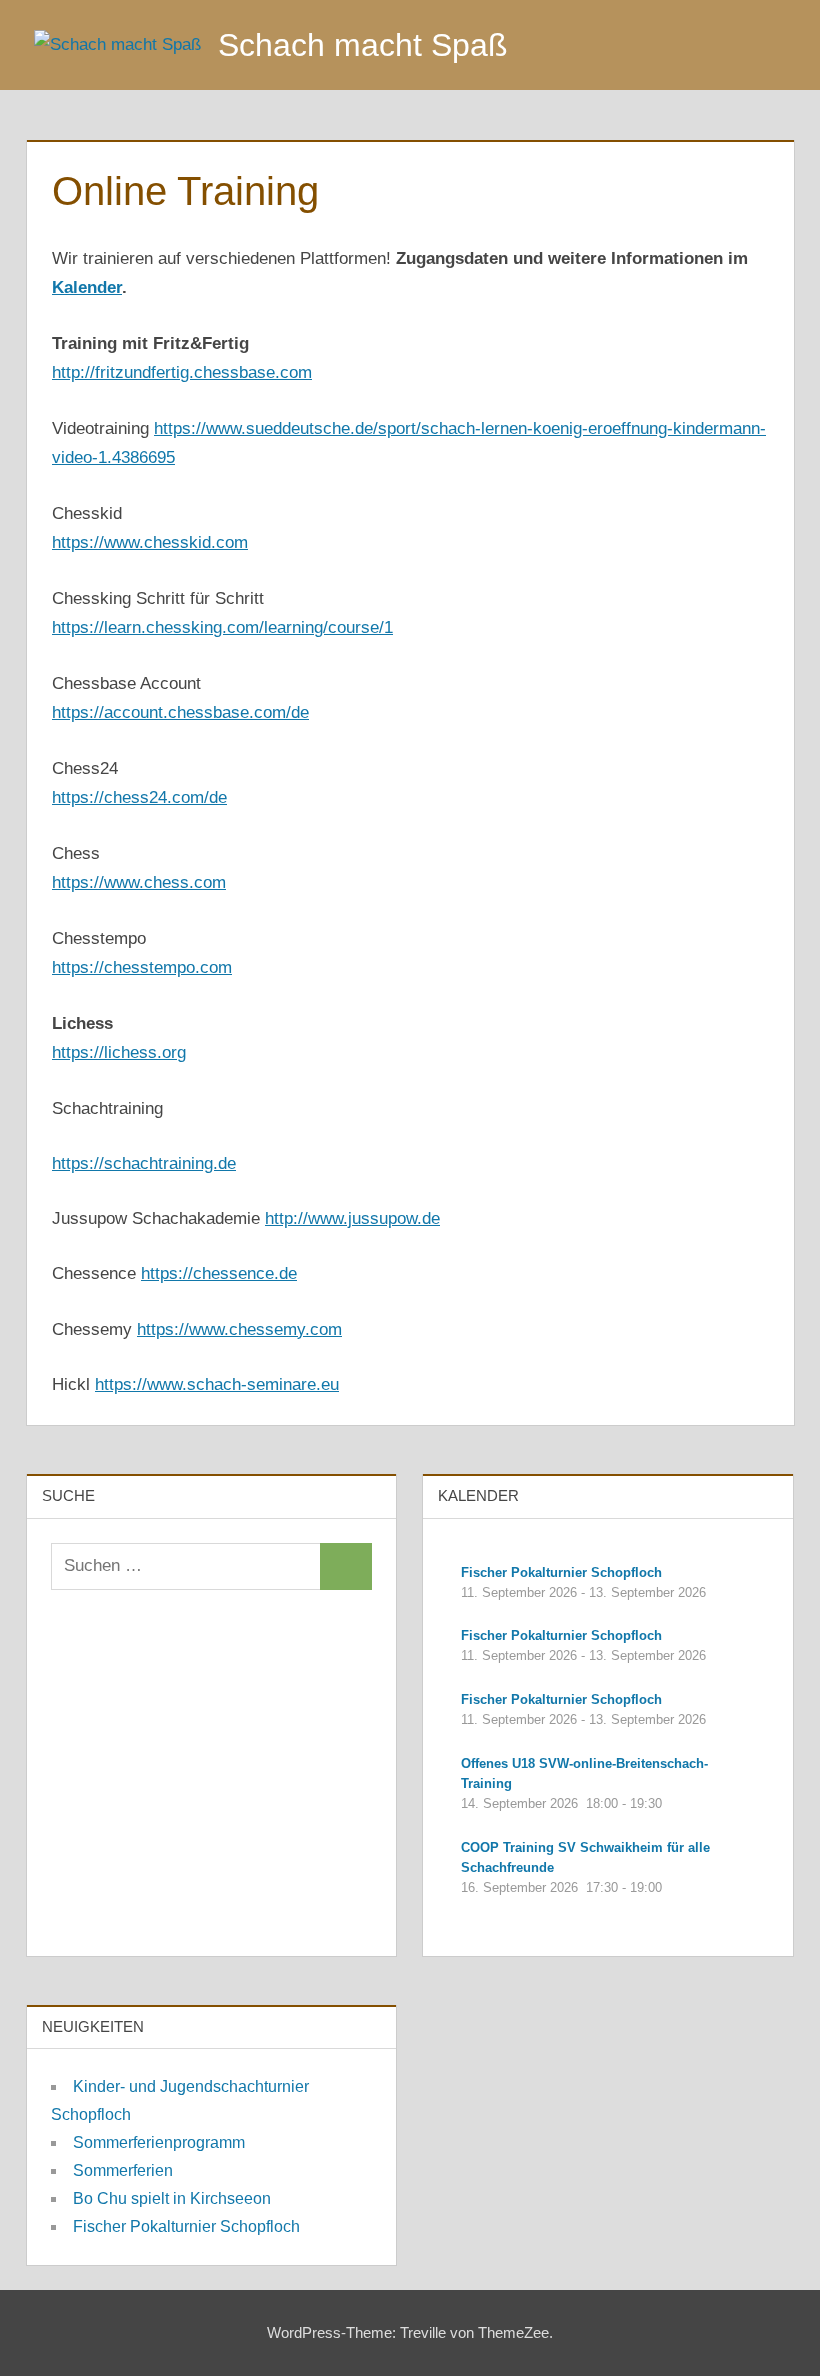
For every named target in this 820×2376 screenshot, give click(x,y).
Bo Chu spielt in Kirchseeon (172, 2198)
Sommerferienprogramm (159, 2142)
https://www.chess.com (139, 882)
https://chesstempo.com (142, 967)
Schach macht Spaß (363, 45)
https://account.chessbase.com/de (180, 712)
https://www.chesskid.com (150, 542)
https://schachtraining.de (144, 1163)
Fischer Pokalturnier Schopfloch (186, 2226)
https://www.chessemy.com (239, 1329)
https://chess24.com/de (139, 797)
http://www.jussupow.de (352, 1218)
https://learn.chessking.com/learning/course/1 (222, 627)
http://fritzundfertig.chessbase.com (182, 372)
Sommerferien (123, 2170)
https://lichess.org (119, 1052)
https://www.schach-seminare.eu (217, 1384)
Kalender (87, 287)
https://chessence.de (219, 1273)
